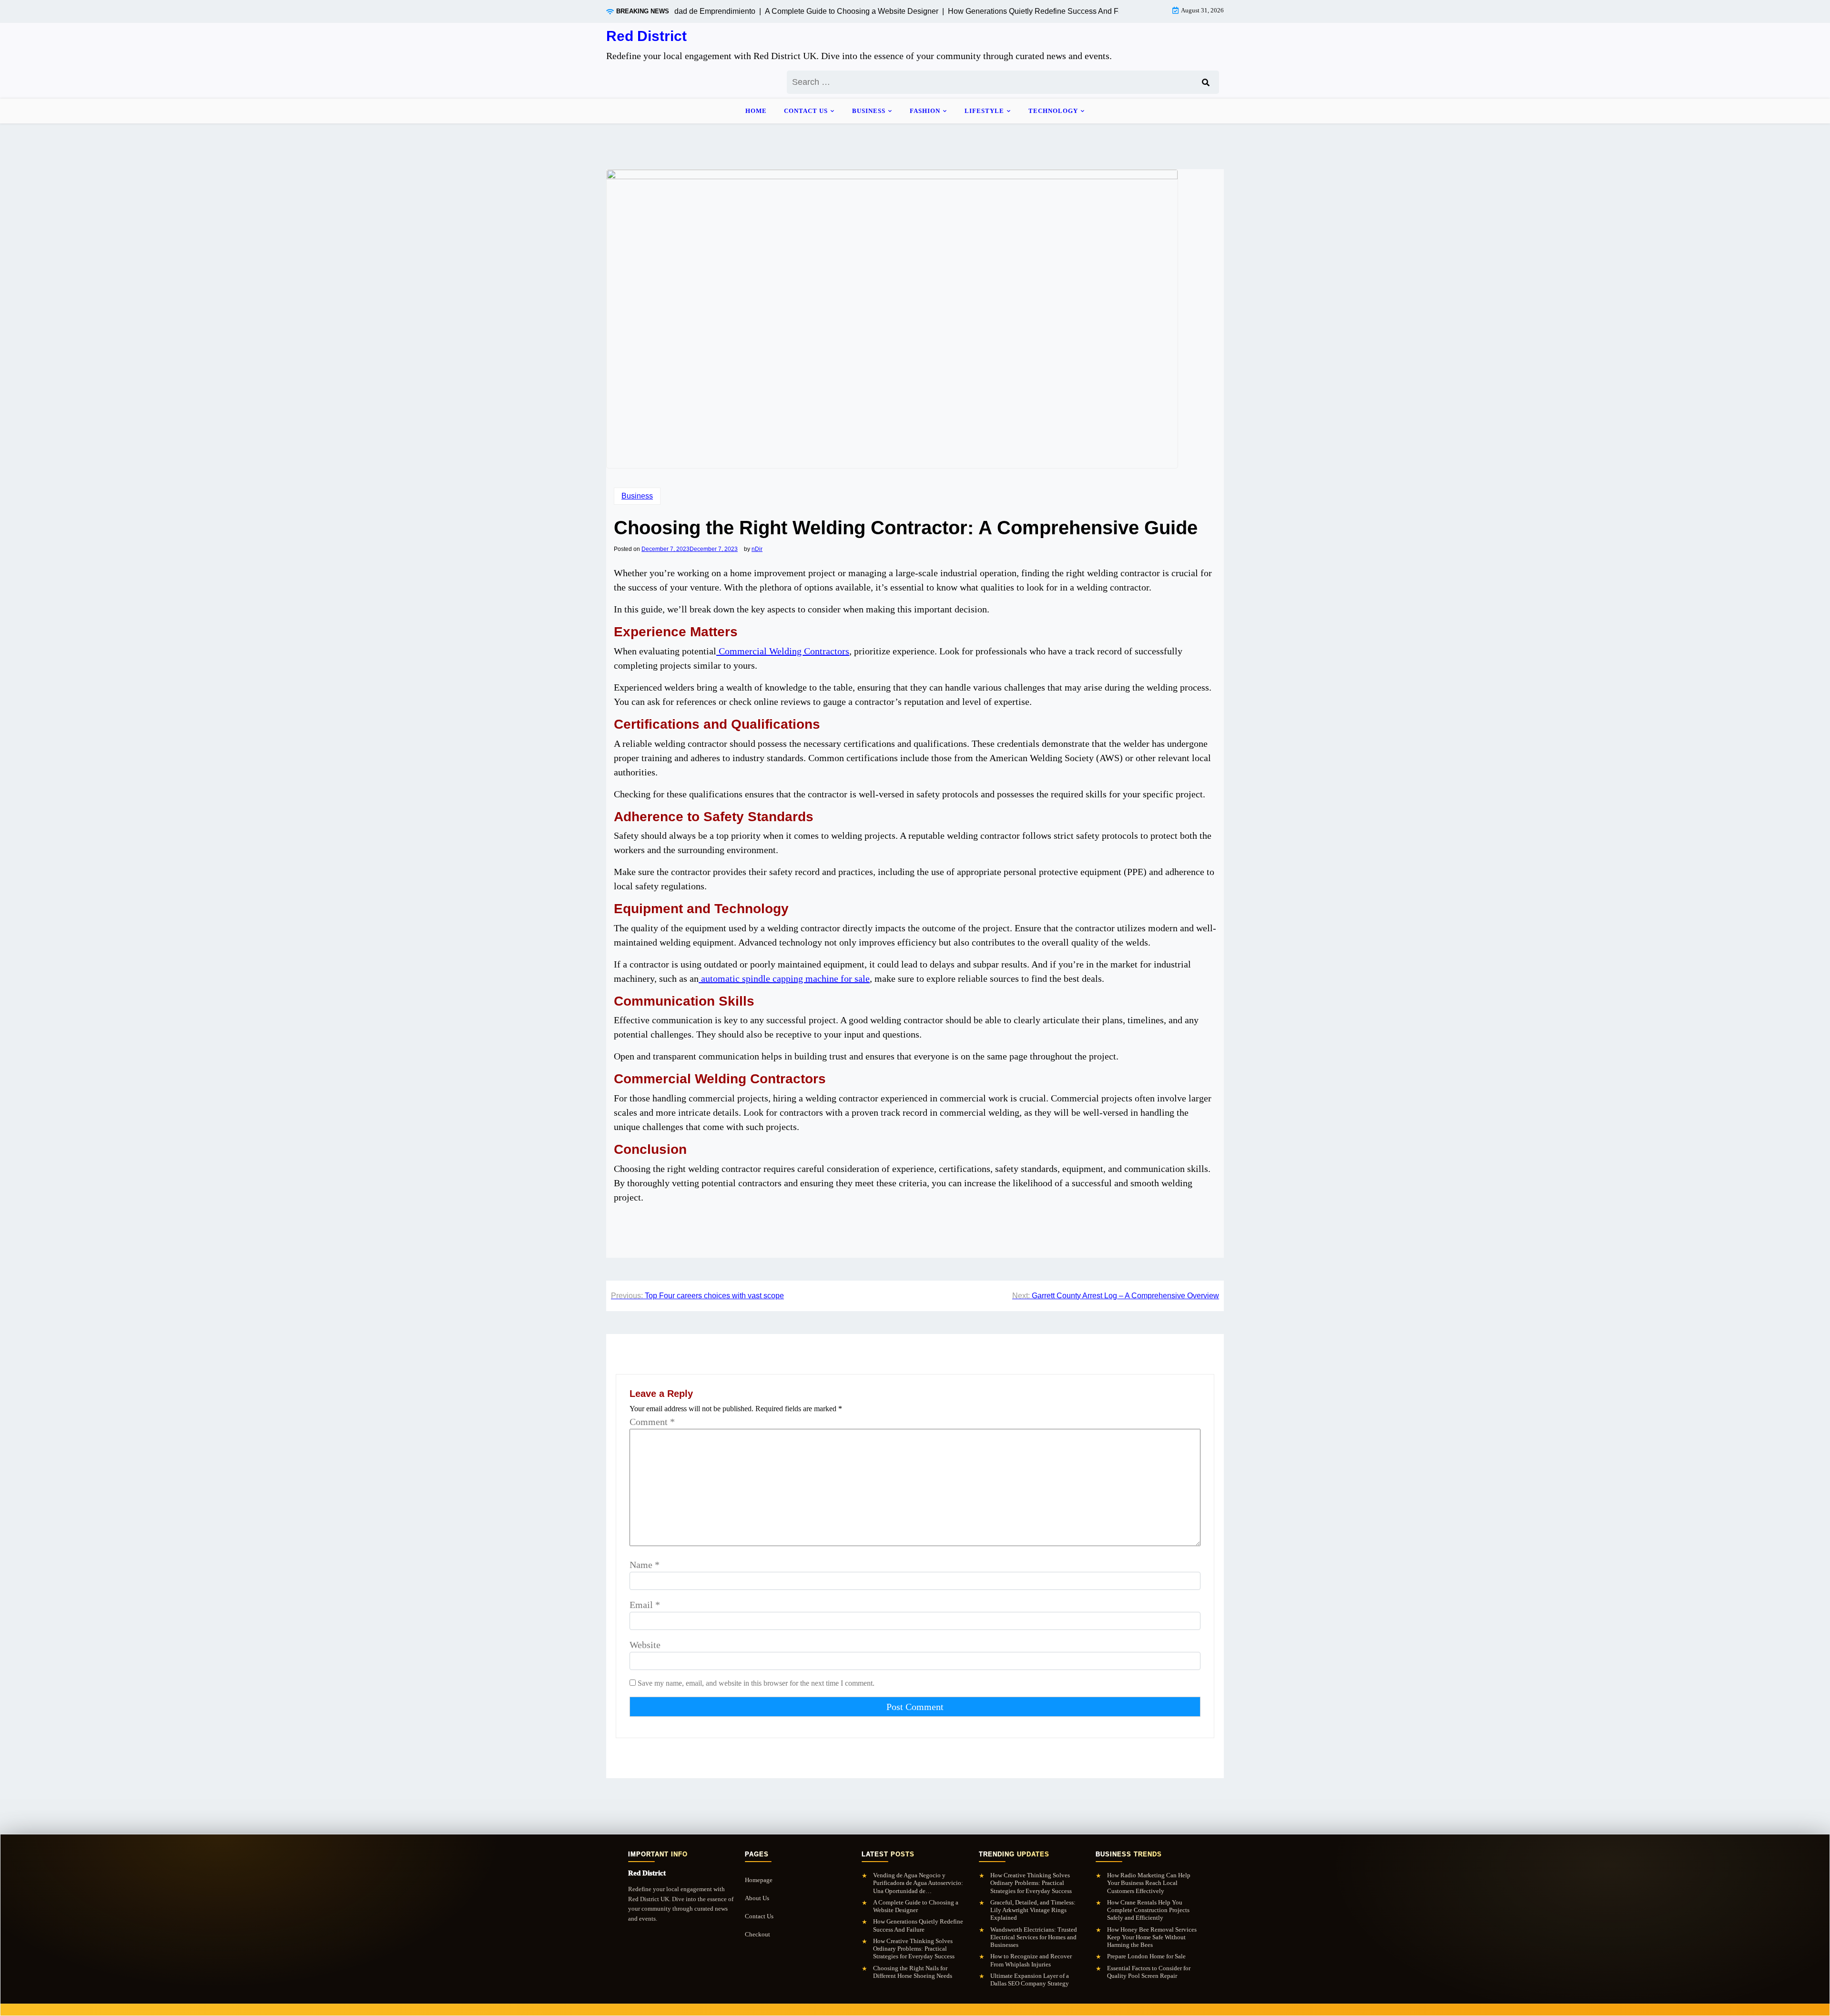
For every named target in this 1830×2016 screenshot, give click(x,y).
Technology (1053, 111)
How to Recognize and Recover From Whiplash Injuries (1031, 1960)
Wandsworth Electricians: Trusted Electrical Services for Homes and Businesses (1034, 1937)
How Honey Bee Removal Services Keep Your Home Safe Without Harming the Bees (1152, 1937)
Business (869, 111)
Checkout (757, 1934)
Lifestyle (984, 111)
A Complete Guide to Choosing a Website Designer (916, 1906)
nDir (757, 549)
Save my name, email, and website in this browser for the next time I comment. (756, 1683)
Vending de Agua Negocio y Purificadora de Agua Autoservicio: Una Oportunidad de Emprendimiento (918, 1883)
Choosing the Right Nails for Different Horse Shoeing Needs (913, 1972)
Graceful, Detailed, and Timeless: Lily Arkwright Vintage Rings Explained (1033, 1910)
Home (756, 111)
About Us (757, 1898)
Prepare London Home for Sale (1146, 1956)
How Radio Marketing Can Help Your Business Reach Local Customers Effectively (1149, 1883)
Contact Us (806, 111)
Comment (652, 1422)
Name (645, 1565)
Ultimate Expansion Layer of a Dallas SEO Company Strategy (1030, 1980)
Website (645, 1645)
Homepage (759, 1880)
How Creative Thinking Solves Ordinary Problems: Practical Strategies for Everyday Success (914, 1949)
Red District (646, 36)
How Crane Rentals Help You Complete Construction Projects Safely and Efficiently (1148, 1910)
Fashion (925, 111)
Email (645, 1605)
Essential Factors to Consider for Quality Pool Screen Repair (1149, 1972)
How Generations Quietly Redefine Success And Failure (918, 1925)
